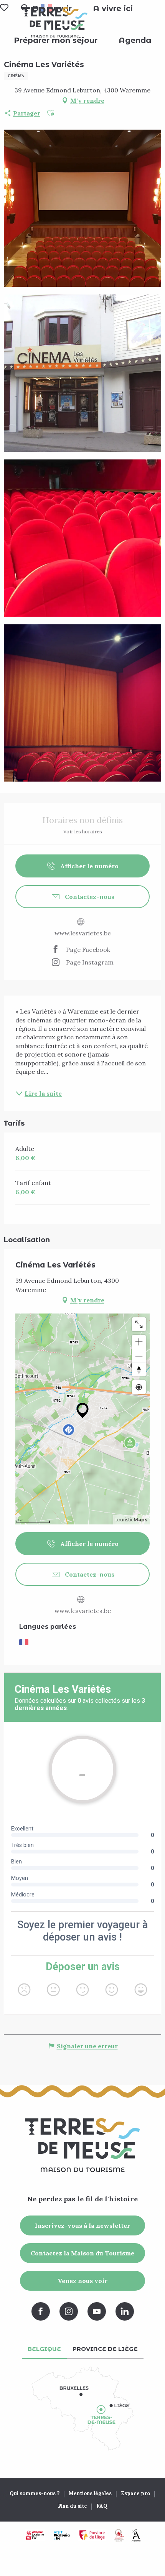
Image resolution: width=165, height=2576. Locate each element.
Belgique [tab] (44, 2349)
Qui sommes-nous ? (35, 2493)
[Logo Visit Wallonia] (62, 2535)
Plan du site (73, 2506)
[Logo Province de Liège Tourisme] (92, 2535)
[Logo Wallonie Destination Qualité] (119, 2535)
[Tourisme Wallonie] (35, 2535)
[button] (113, 8)
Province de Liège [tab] (105, 2349)
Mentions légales (90, 2493)
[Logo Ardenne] (136, 2535)
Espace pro (135, 2493)
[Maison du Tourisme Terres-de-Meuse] (55, 22)
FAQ (102, 2506)
